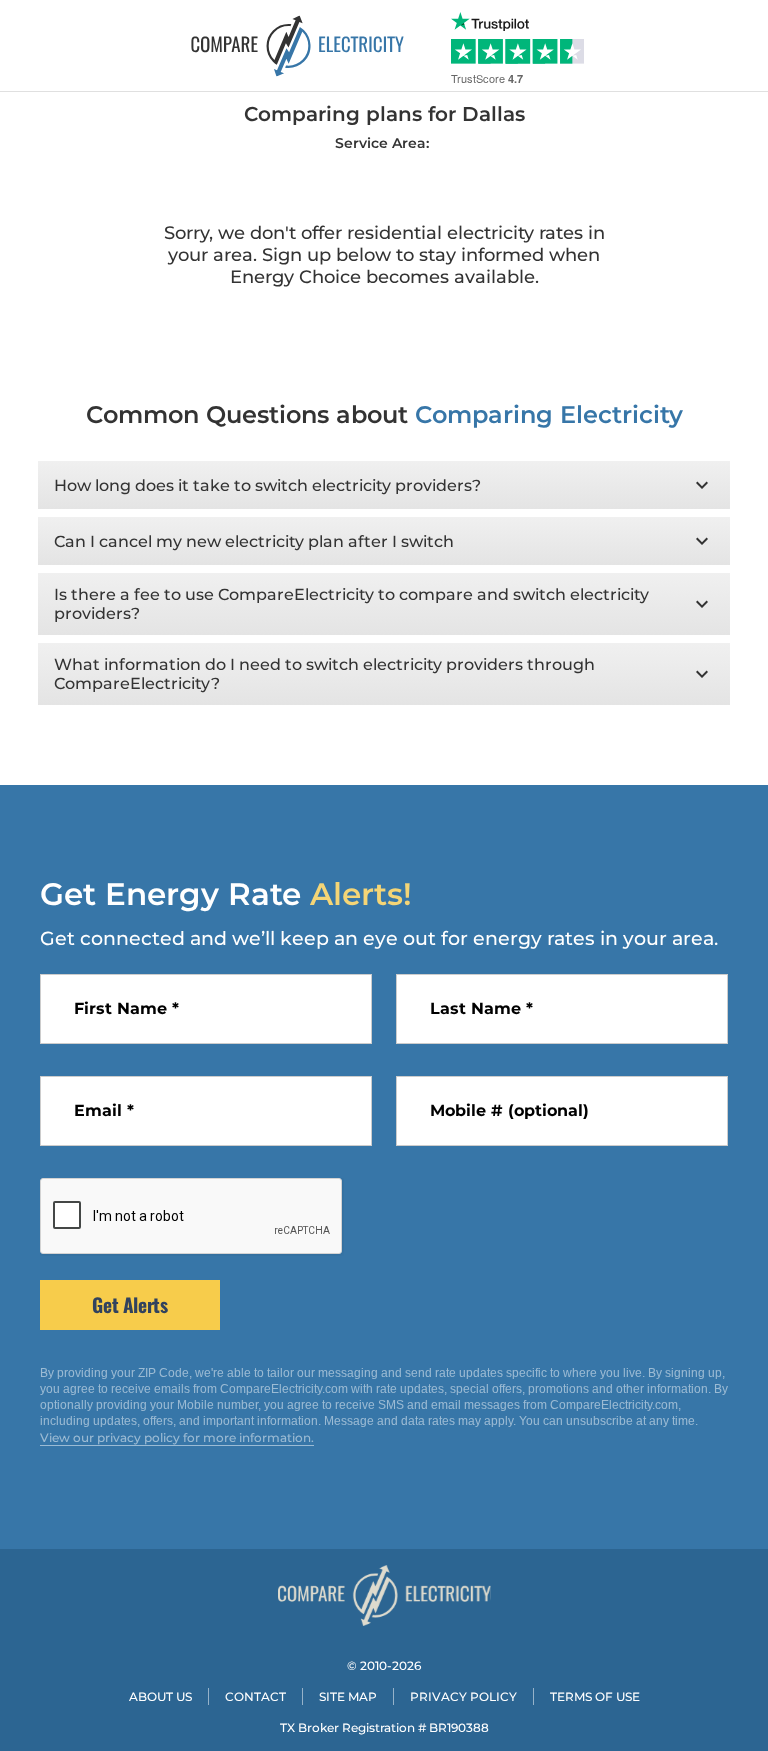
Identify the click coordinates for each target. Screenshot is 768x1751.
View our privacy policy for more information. (177, 1437)
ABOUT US (160, 1696)
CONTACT (255, 1696)
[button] (383, 485)
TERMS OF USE (595, 1696)
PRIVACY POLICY (463, 1696)
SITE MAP (348, 1696)
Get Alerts (129, 1304)
